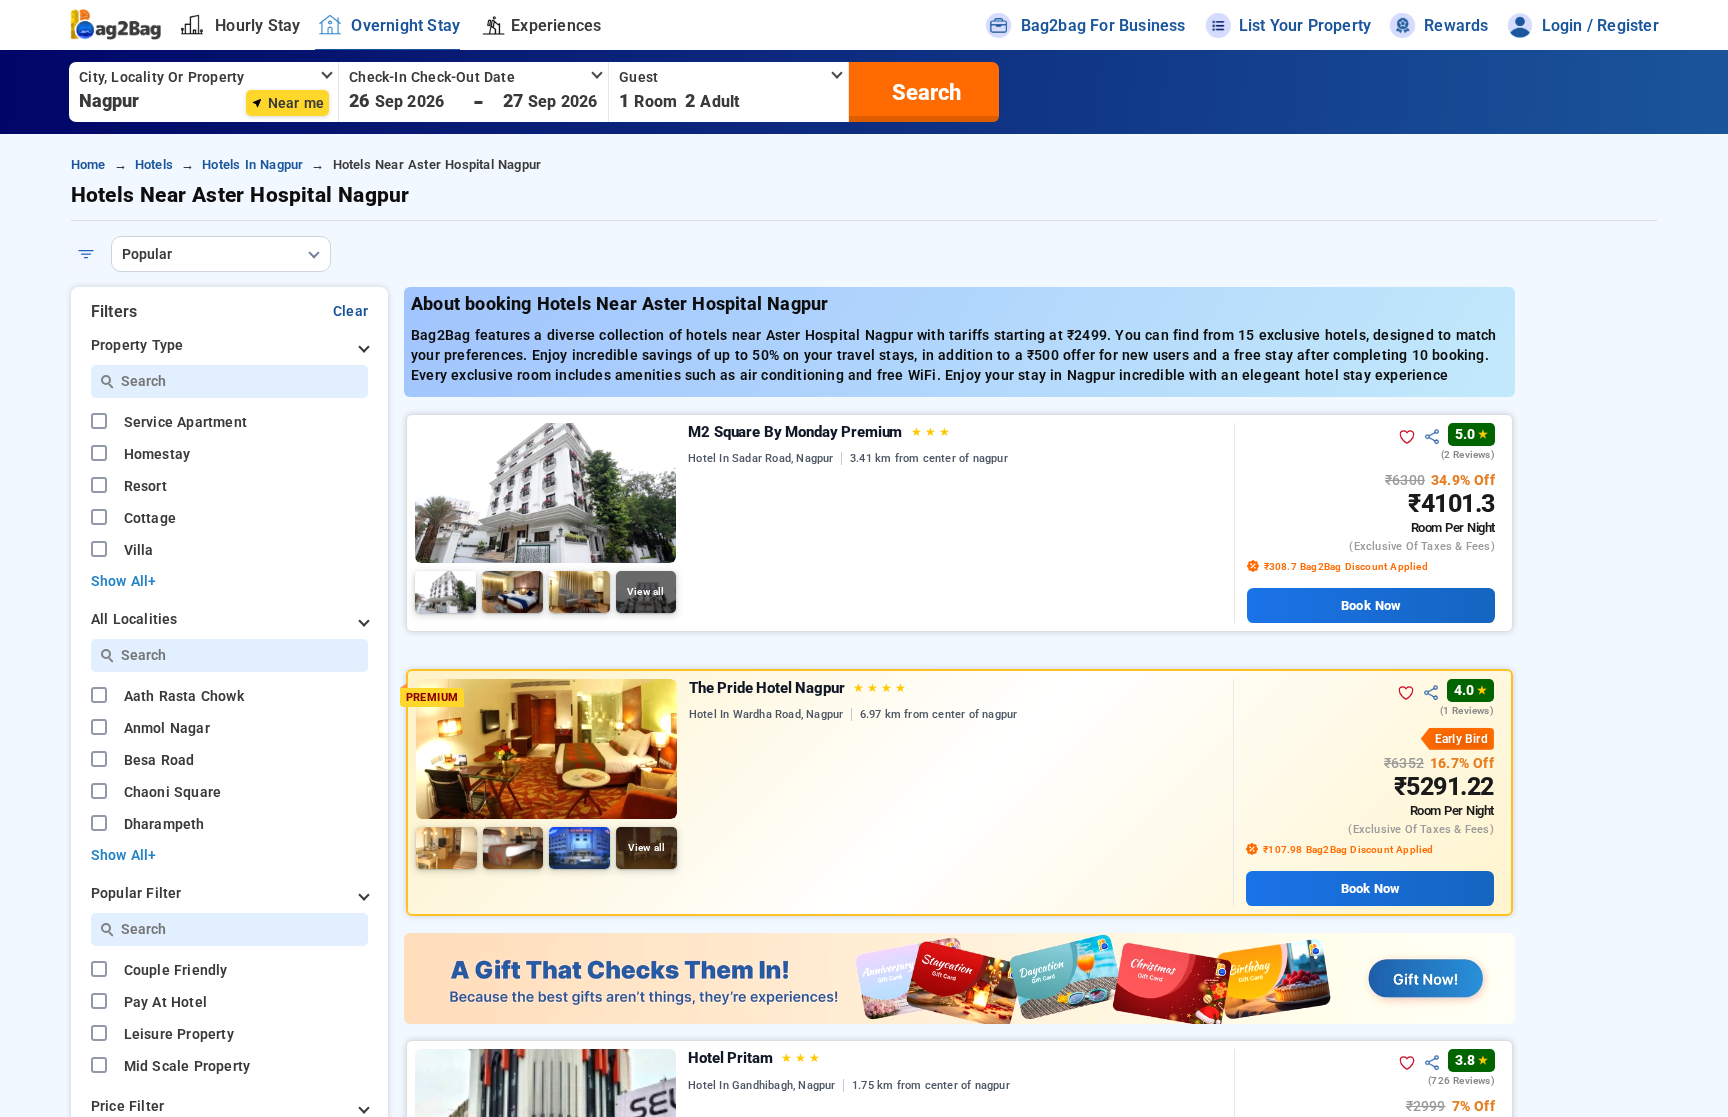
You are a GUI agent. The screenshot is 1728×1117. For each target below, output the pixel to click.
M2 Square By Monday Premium (818, 432)
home (88, 164)
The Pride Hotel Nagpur (797, 688)
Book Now (1370, 605)
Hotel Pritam (753, 1058)
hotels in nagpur (252, 164)
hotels (154, 164)
